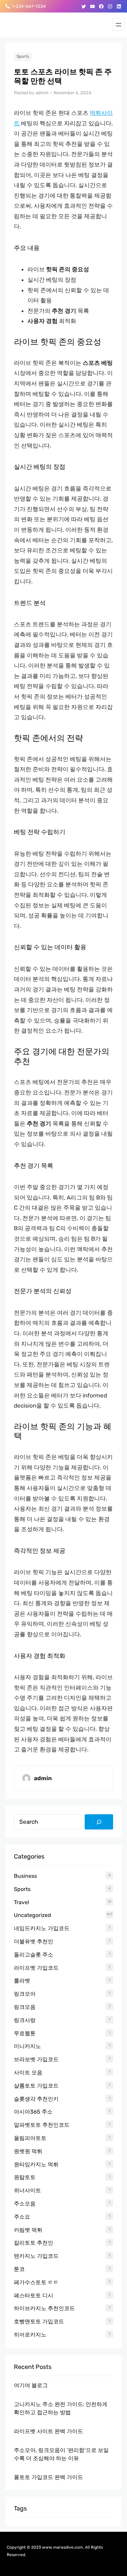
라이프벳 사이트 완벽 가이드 (48, 2431)
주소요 (22, 2217)
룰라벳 (22, 1981)
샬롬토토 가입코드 (36, 2086)
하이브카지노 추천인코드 (44, 2308)
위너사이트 (27, 2190)
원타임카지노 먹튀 (36, 2164)
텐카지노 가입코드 (36, 2256)
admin (42, 93)
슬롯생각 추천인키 (36, 2099)
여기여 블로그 (31, 2385)
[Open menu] (119, 25)
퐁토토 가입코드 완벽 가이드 (48, 2477)
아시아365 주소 (33, 2112)
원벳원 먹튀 (28, 2151)
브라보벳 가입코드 (36, 2059)
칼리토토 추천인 (34, 2243)
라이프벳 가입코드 (36, 1968)
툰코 (19, 2269)
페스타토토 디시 (34, 2295)
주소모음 (25, 2204)
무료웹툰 (25, 2033)
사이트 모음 (28, 2073)
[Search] (99, 1822)
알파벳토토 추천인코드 (42, 2125)
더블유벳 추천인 (34, 1941)
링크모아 (25, 1994)
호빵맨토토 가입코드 (39, 2321)
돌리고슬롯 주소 (34, 1955)
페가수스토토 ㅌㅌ (36, 2282)
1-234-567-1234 (28, 6)
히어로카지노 (30, 2335)
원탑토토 (25, 2177)
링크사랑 (25, 2020)
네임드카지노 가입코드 (42, 1928)
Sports (23, 56)
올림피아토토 (30, 2138)
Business (25, 1876)
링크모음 (25, 2007)
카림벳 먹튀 (28, 2230)
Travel (22, 1902)
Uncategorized (33, 1915)
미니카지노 (27, 2046)
